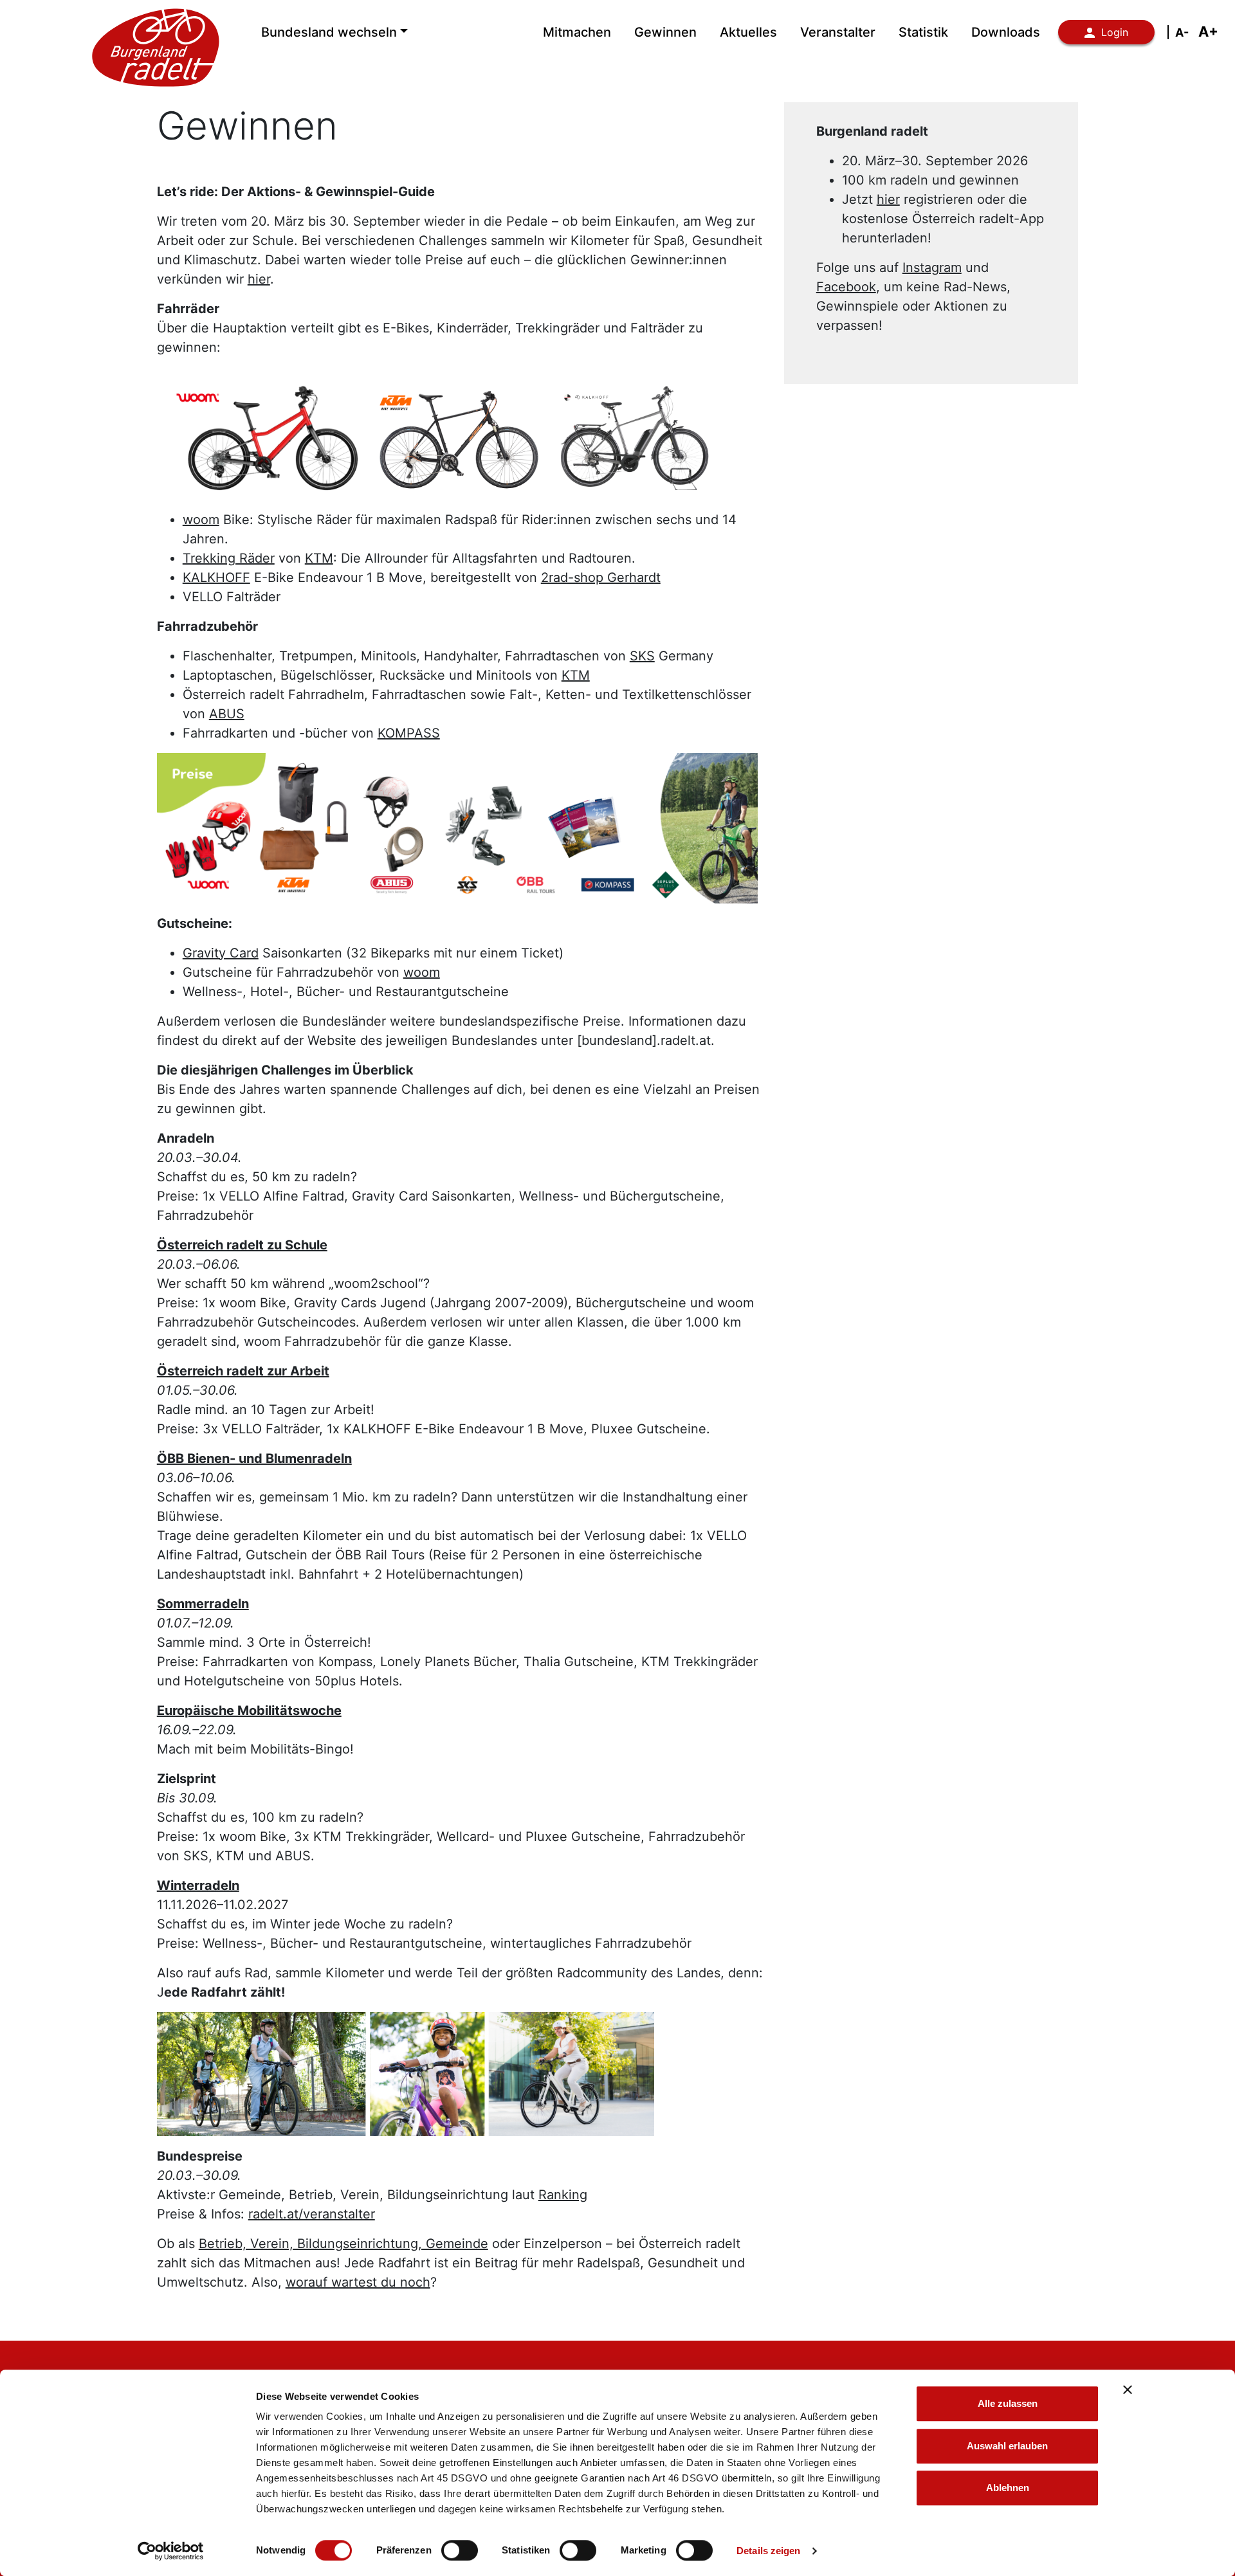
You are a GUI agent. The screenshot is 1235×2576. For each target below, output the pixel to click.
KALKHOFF (216, 577)
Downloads (1006, 32)
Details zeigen (768, 2551)
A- (1182, 32)
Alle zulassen (1008, 2403)
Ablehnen (1008, 2488)
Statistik (923, 32)
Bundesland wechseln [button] (329, 32)
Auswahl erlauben (1007, 2446)
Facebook (846, 287)
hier (259, 279)
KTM (319, 558)
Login (1115, 32)
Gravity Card (221, 953)
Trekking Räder (229, 558)
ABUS (227, 714)
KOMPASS (409, 733)
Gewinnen (665, 32)
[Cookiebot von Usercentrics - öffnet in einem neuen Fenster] (171, 2551)
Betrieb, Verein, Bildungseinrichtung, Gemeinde (343, 2244)
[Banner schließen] (1128, 2390)
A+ (1208, 32)
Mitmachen (577, 32)
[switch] (460, 2550)
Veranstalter (838, 32)
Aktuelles (748, 32)
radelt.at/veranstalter (312, 2214)
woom (201, 520)
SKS (642, 656)
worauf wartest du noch (358, 2282)
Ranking (563, 2195)
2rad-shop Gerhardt (601, 577)
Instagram (932, 268)
